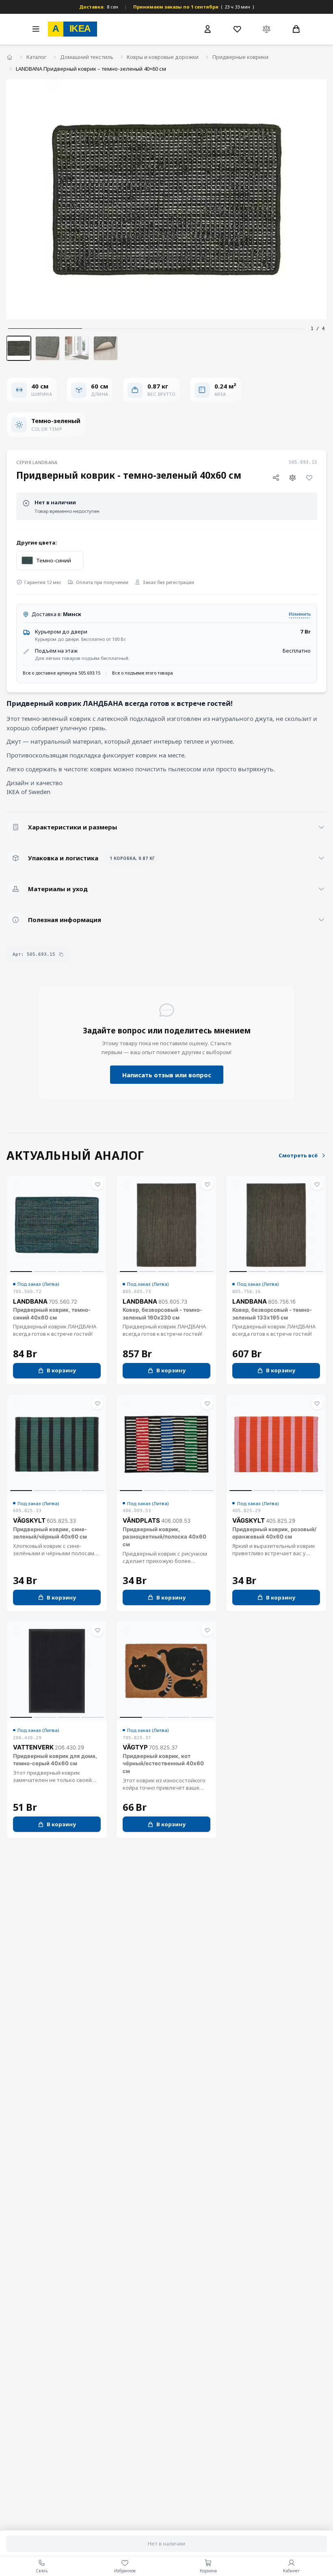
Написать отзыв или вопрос (167, 1075)
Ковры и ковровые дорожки (163, 57)
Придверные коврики (240, 57)
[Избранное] (237, 29)
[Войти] (208, 29)
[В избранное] (309, 477)
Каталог (36, 57)
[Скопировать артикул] (61, 954)
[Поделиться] (276, 477)
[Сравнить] (293, 477)
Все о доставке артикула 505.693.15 (62, 673)
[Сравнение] (267, 29)
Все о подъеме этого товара (143, 673)
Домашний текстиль (87, 57)
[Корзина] (296, 29)
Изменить (300, 614)
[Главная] (10, 58)
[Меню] (36, 29)
